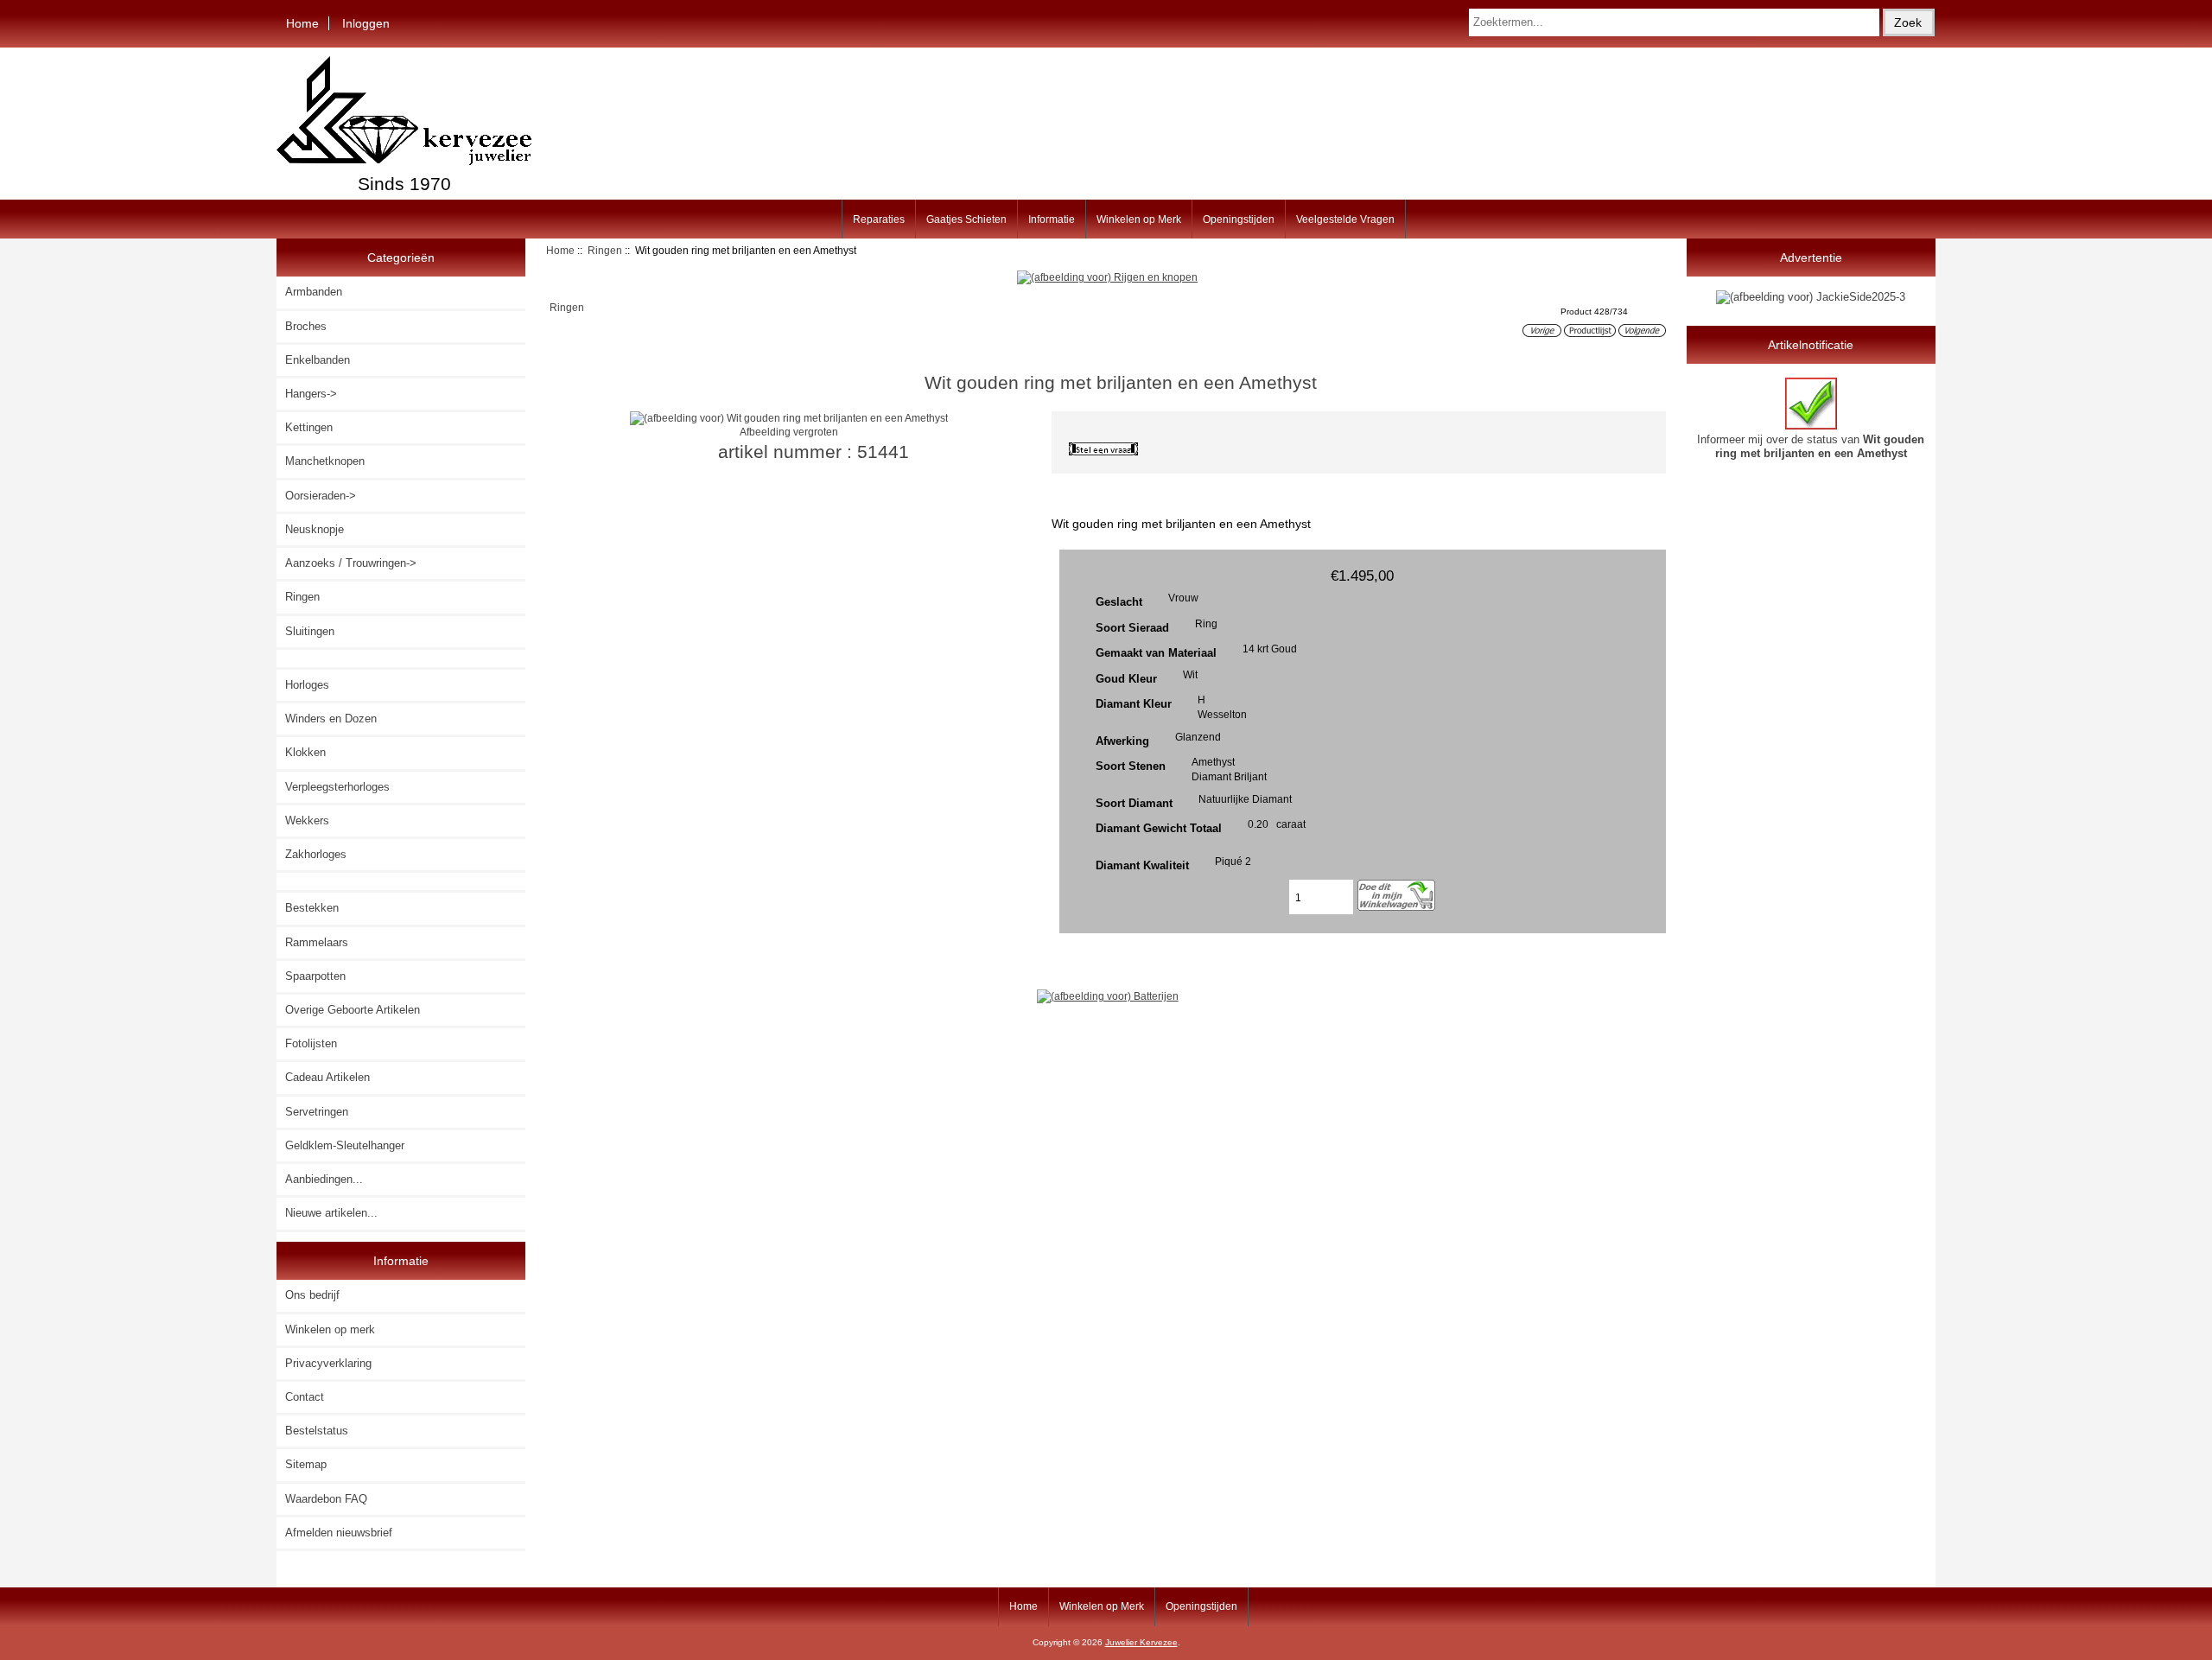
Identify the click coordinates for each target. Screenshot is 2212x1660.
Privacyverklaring (328, 1363)
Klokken (305, 752)
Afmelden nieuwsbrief (339, 1533)
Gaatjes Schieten (966, 219)
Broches (306, 326)
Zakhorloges (316, 854)
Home (302, 23)
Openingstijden (1239, 219)
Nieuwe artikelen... (331, 1213)
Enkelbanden (318, 360)
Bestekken (312, 908)
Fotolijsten (311, 1043)
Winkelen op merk (330, 1329)
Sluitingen (310, 631)
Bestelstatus (317, 1431)
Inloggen (366, 23)
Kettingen (309, 427)
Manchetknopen (325, 461)
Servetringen (317, 1112)
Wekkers (307, 820)
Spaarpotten (315, 976)
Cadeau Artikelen (327, 1077)
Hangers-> (311, 394)
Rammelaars (317, 942)
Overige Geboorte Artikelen (353, 1010)
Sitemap (306, 1464)
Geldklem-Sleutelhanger (345, 1145)
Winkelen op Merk (1139, 219)
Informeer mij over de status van (1811, 446)
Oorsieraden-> (321, 496)
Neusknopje (315, 529)
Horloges (307, 685)
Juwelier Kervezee (1141, 1642)
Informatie (1052, 219)
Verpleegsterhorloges (337, 787)
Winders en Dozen (331, 719)
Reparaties (879, 219)
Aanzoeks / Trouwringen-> (351, 563)
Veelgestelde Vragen (1345, 219)
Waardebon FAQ (326, 1499)
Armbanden (314, 292)
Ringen (605, 250)
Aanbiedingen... (324, 1179)
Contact (305, 1397)
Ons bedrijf (312, 1295)
